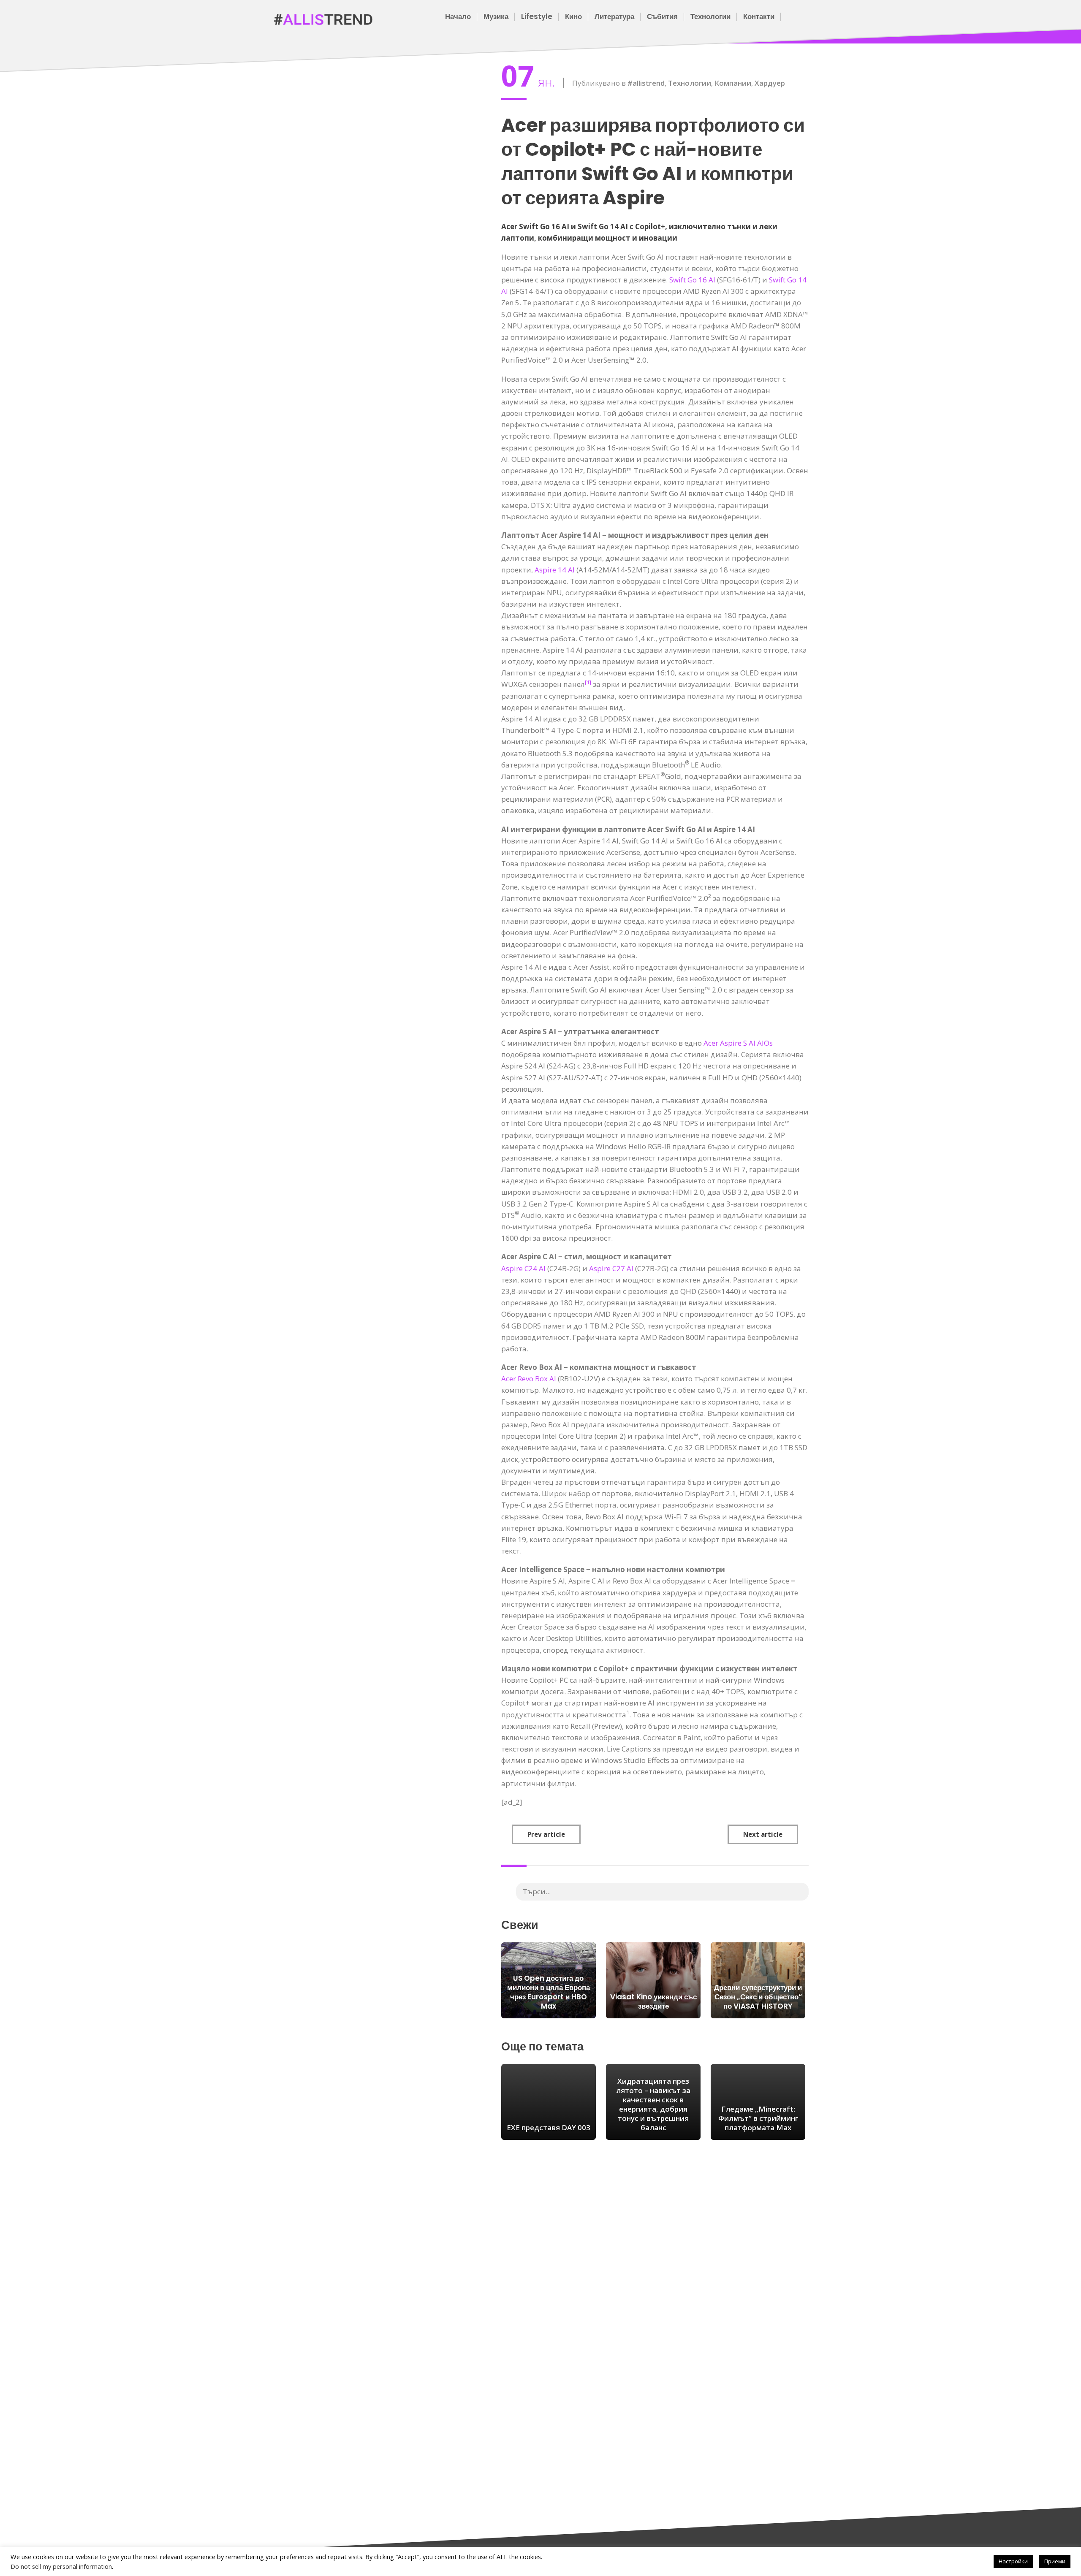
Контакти (759, 16)
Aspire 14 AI (555, 570)
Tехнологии (690, 83)
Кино (573, 16)
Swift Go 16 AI (692, 280)
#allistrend (646, 83)
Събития (662, 16)
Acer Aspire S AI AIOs (738, 1043)
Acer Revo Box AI (529, 1379)
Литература (614, 16)
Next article (763, 1834)
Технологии (710, 16)
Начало (458, 16)
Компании (733, 83)
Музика (496, 16)
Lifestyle (537, 16)
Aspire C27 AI (611, 1268)
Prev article (546, 1834)
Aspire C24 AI (523, 1268)
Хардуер (770, 83)
